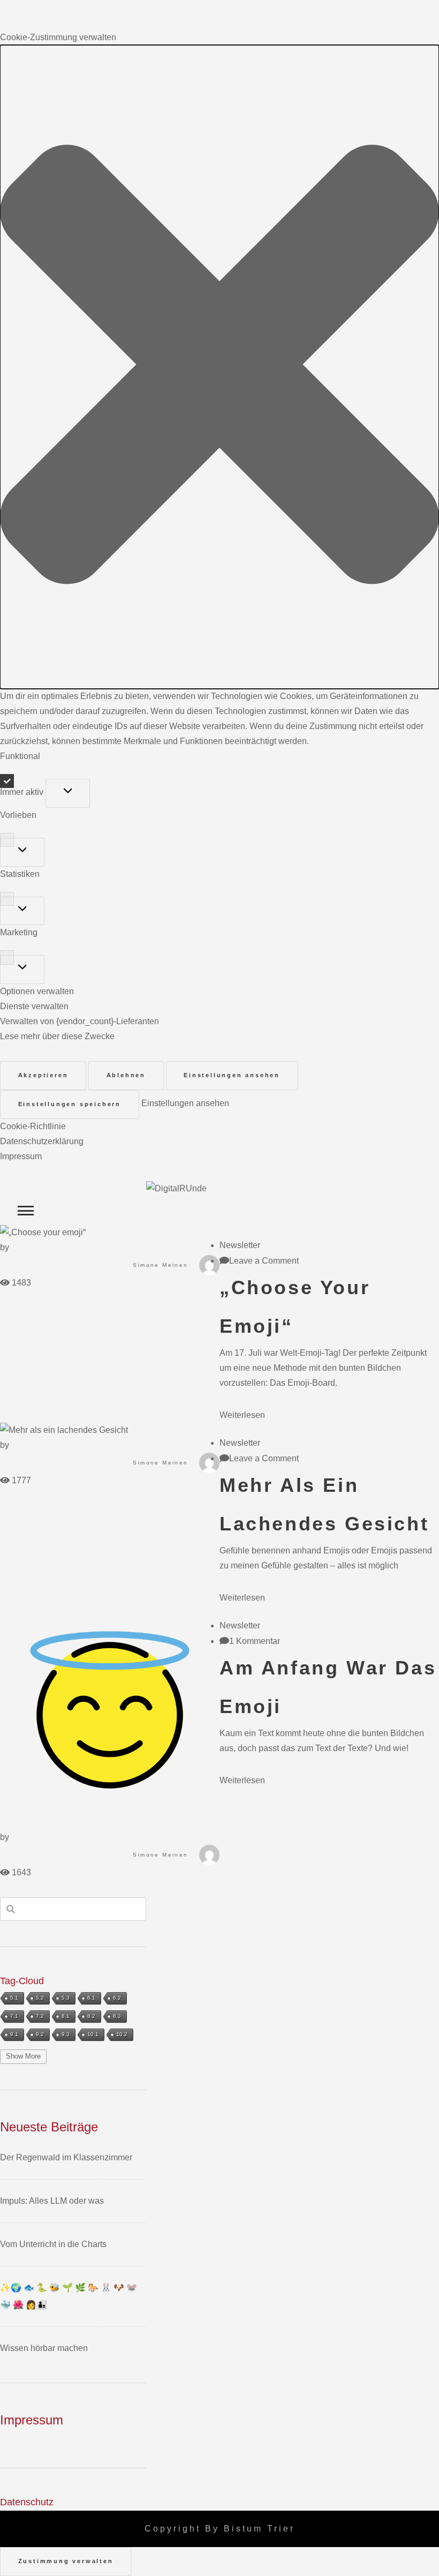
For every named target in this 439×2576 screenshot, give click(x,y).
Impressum (21, 1156)
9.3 (66, 2034)
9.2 (40, 2034)
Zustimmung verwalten (66, 2561)
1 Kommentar (255, 1641)
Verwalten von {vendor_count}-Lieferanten (80, 1021)
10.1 (93, 2034)
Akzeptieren (43, 1075)
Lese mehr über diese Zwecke (57, 1036)
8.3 (117, 2016)
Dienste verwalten (34, 1006)
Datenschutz (27, 2502)
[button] (219, 367)
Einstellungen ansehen (232, 1075)
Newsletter (240, 1245)
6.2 (117, 1998)
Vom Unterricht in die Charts (53, 2244)
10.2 (122, 2034)
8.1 (66, 2016)
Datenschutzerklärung (42, 1141)
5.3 (66, 1998)
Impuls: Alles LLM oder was (52, 2201)
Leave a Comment (264, 1261)
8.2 (91, 2016)
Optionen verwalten (37, 991)
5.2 (40, 1998)
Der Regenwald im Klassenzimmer (66, 2157)
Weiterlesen (242, 1415)
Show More (23, 2056)
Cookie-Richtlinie (33, 1126)
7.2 (40, 2016)
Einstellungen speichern (70, 1104)
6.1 (91, 1998)
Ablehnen (126, 1075)
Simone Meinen (160, 1265)
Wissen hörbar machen (44, 2348)
